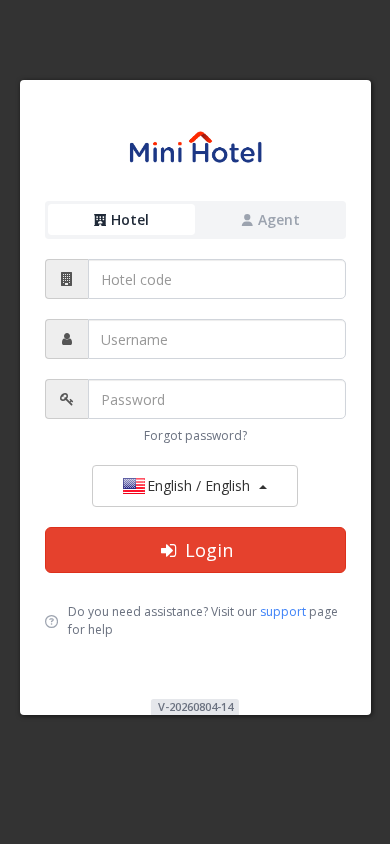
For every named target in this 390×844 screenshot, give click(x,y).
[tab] (121, 219)
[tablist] (195, 220)
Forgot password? (195, 435)
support (283, 611)
